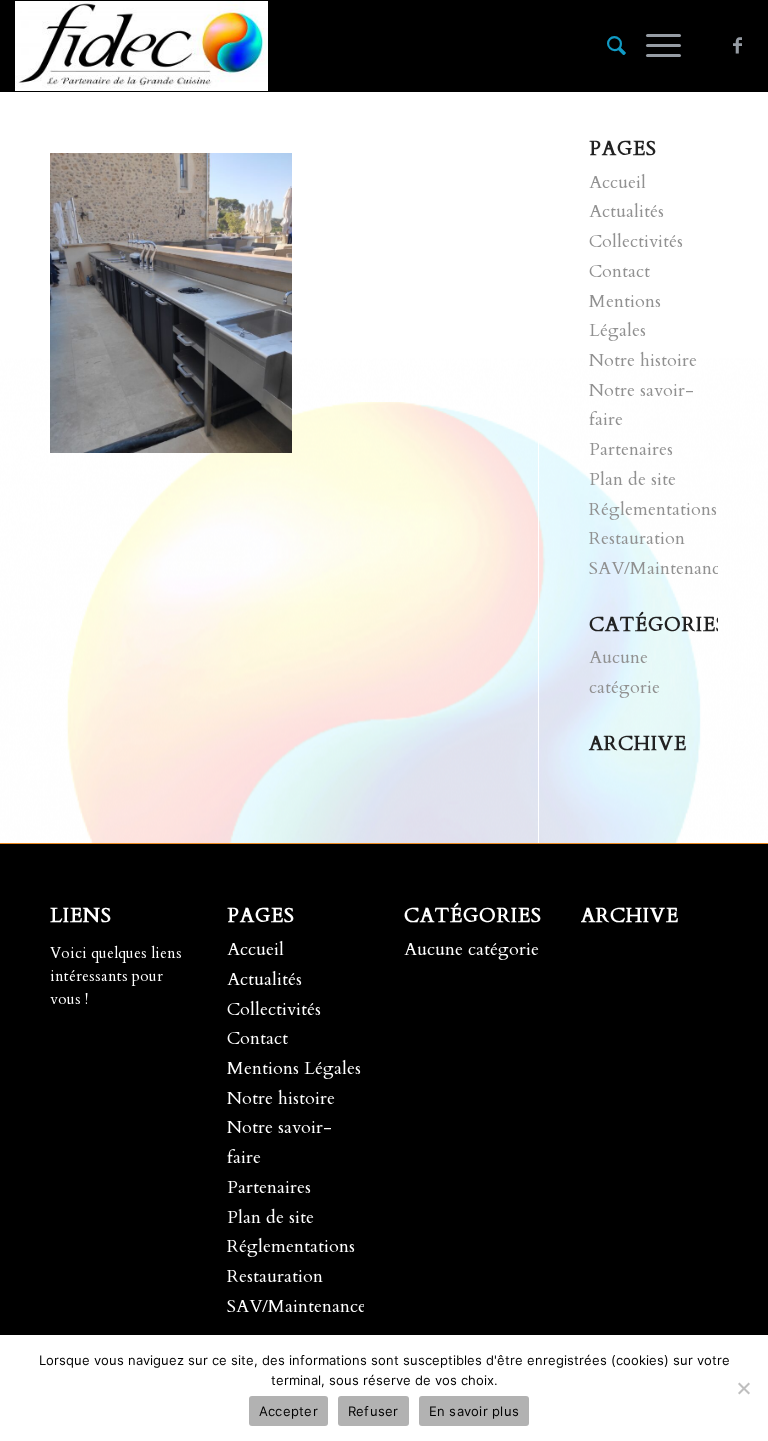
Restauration (637, 538)
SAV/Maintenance (658, 568)
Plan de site (632, 479)
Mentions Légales (294, 1068)
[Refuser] (743, 1388)
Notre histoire (643, 360)
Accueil (617, 182)
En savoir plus (474, 1411)
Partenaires (631, 449)
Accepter (288, 1411)
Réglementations (653, 509)
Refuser (373, 1411)
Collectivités (636, 241)
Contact (619, 271)
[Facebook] (738, 46)
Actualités (626, 211)
